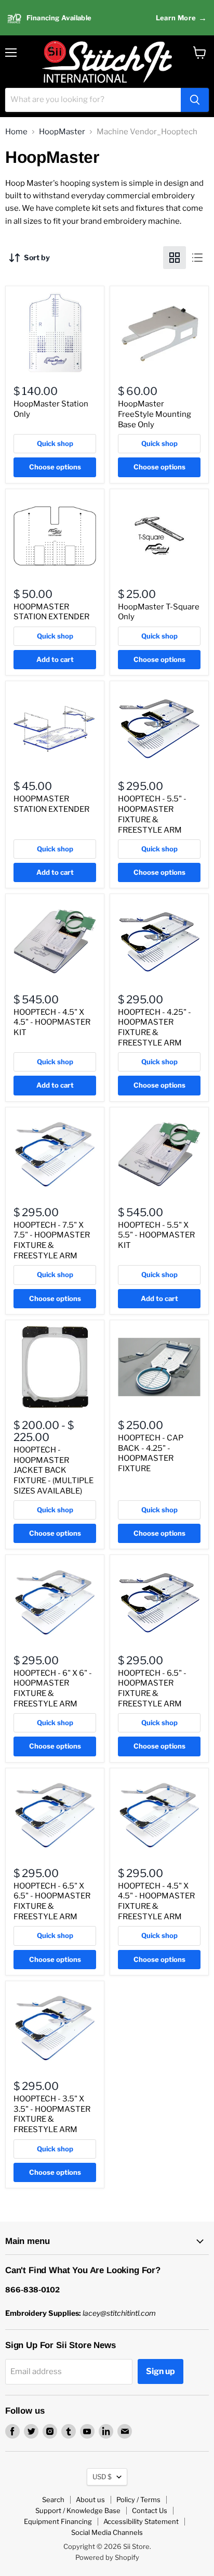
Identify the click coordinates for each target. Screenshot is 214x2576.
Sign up (160, 2371)
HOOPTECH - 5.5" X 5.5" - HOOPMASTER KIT (156, 1235)
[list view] (197, 258)
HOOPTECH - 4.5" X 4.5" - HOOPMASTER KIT (52, 1022)
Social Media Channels (107, 2532)
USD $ (102, 2477)
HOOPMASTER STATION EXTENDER (51, 612)
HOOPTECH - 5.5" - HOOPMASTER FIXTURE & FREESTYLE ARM (152, 814)
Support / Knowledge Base (78, 2510)
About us (90, 2500)
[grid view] (175, 258)
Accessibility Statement (141, 2521)
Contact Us (150, 2510)
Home (16, 132)
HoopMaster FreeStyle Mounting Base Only (155, 414)
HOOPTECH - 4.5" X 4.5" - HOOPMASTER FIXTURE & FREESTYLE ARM (156, 1901)
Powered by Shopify (107, 2557)
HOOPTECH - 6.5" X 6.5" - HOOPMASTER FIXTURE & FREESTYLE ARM (52, 1901)
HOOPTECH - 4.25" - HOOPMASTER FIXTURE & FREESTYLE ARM (155, 1028)
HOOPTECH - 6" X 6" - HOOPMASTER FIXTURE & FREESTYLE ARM (53, 1688)
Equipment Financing (58, 2521)
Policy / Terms (138, 2500)
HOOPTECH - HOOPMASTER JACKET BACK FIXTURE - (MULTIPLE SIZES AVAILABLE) (53, 1470)
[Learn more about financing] (107, 18)
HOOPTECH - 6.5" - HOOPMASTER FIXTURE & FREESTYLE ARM (152, 1688)
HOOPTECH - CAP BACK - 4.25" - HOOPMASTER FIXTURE (151, 1453)
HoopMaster (62, 132)
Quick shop (55, 443)
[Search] (195, 100)
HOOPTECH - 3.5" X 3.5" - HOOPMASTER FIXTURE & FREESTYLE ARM (52, 2114)
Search (53, 2500)
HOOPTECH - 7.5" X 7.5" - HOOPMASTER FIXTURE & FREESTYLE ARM (52, 1240)
